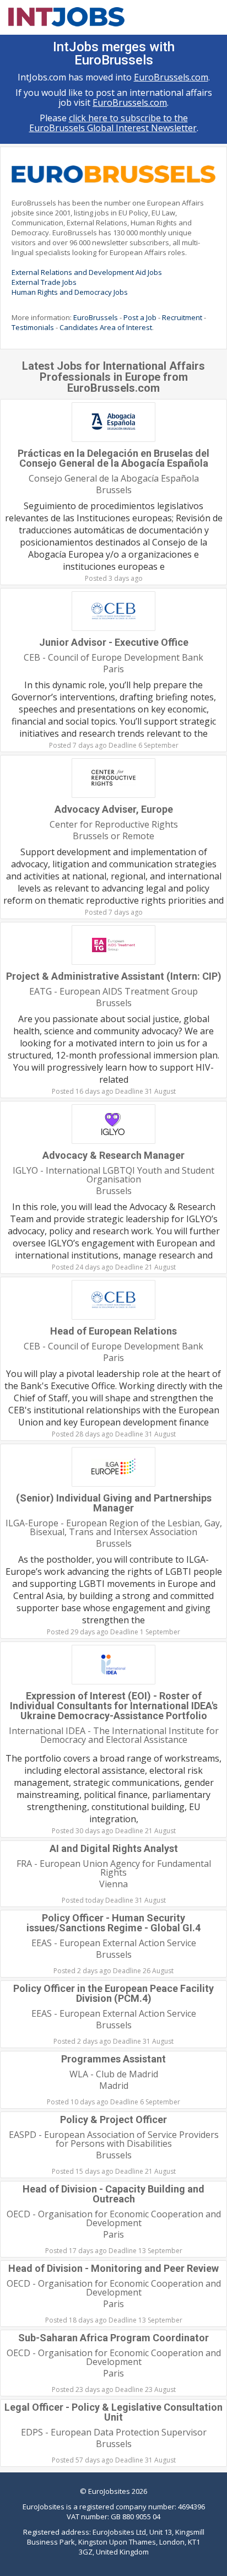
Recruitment (182, 317)
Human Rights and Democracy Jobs (70, 292)
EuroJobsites (109, 2491)
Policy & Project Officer (113, 2119)
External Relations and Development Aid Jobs (87, 272)
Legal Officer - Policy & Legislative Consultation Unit (113, 2412)
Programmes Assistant (113, 2059)
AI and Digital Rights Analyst (114, 1848)
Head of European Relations (113, 1331)
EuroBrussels (96, 317)
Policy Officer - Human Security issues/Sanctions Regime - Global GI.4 (113, 1923)
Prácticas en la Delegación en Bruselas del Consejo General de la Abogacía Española (113, 458)
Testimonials (33, 327)
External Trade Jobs (44, 282)
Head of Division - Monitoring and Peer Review (113, 2268)
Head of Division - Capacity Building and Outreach (113, 2194)
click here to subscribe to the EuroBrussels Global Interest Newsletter (113, 123)
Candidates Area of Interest (106, 327)
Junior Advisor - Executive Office (114, 642)
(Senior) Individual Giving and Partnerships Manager (114, 1503)
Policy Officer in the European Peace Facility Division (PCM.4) (113, 1993)
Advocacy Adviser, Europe (114, 809)
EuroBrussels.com (171, 77)
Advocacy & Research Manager (113, 1155)
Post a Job (140, 317)
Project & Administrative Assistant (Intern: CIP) (114, 976)
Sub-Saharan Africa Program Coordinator (113, 2338)
